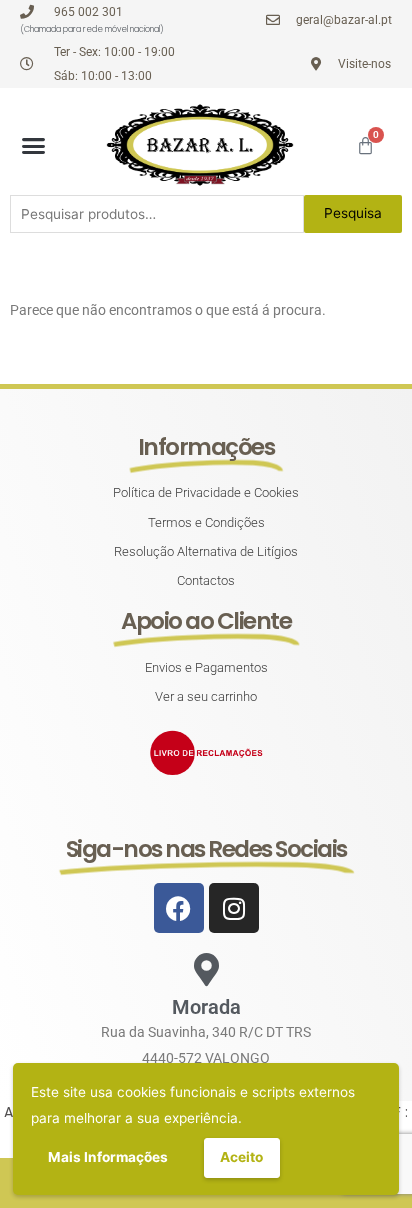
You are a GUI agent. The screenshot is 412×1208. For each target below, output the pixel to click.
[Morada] (206, 969)
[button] (34, 145)
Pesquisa (353, 213)
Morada (206, 1007)
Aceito (241, 1157)
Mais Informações (108, 1157)
